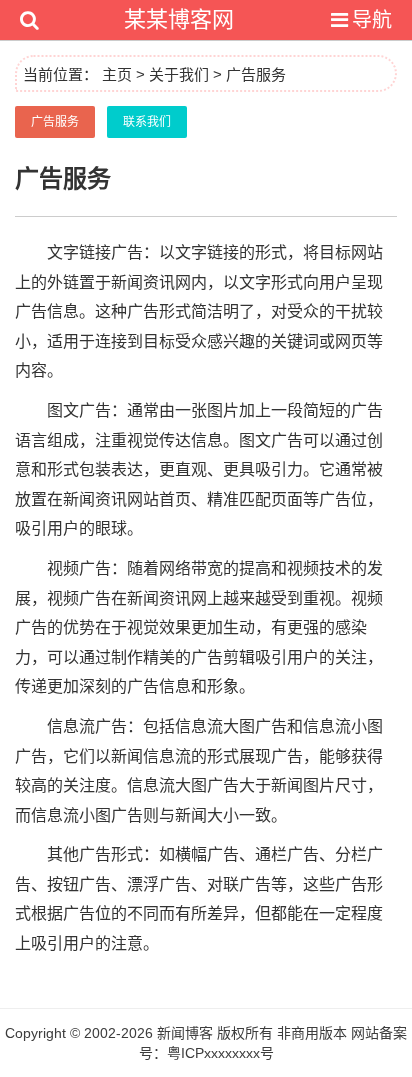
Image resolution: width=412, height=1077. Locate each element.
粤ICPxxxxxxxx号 (220, 1053)
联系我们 (147, 122)
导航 (372, 20)
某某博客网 (179, 19)
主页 (117, 74)
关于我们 (179, 74)
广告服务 (256, 74)
